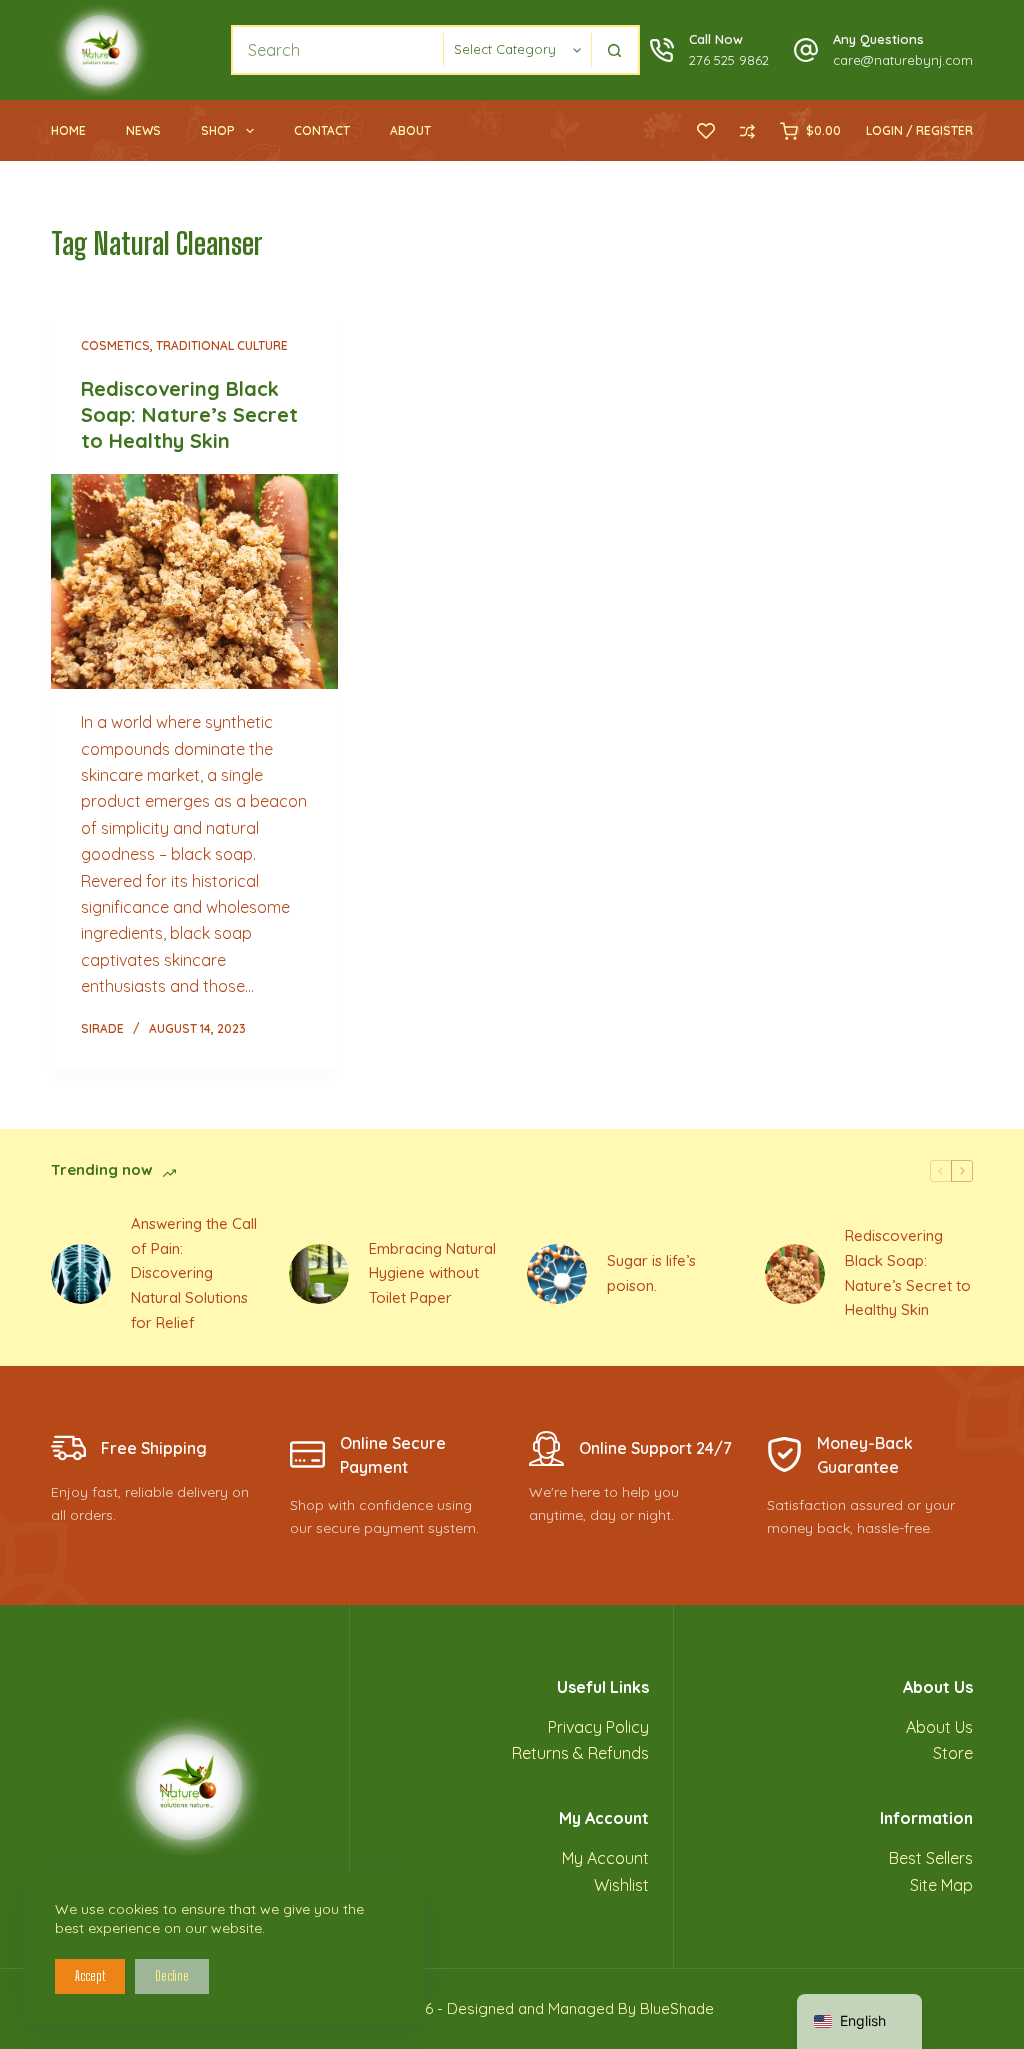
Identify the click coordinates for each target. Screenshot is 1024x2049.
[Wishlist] (706, 131)
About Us (939, 1727)
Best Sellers (931, 1858)
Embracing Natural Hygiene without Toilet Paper (432, 1273)
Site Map (941, 1885)
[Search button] (615, 50)
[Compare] (747, 131)
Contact (322, 130)
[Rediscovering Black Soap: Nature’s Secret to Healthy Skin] (194, 581)
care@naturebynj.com (903, 60)
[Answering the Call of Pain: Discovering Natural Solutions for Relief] (81, 1274)
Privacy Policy (598, 1727)
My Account (605, 1858)
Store (953, 1753)
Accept (90, 1976)
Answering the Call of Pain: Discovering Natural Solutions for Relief (194, 1273)
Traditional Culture (222, 345)
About (410, 130)
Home (68, 130)
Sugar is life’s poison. (651, 1273)
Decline (172, 1976)
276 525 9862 (729, 60)
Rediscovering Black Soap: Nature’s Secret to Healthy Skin (189, 414)
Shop (218, 130)
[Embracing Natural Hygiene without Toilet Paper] (319, 1274)
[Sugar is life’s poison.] (557, 1274)
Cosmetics (115, 345)
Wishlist (621, 1885)
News (143, 130)
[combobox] (338, 50)
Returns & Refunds (580, 1753)
